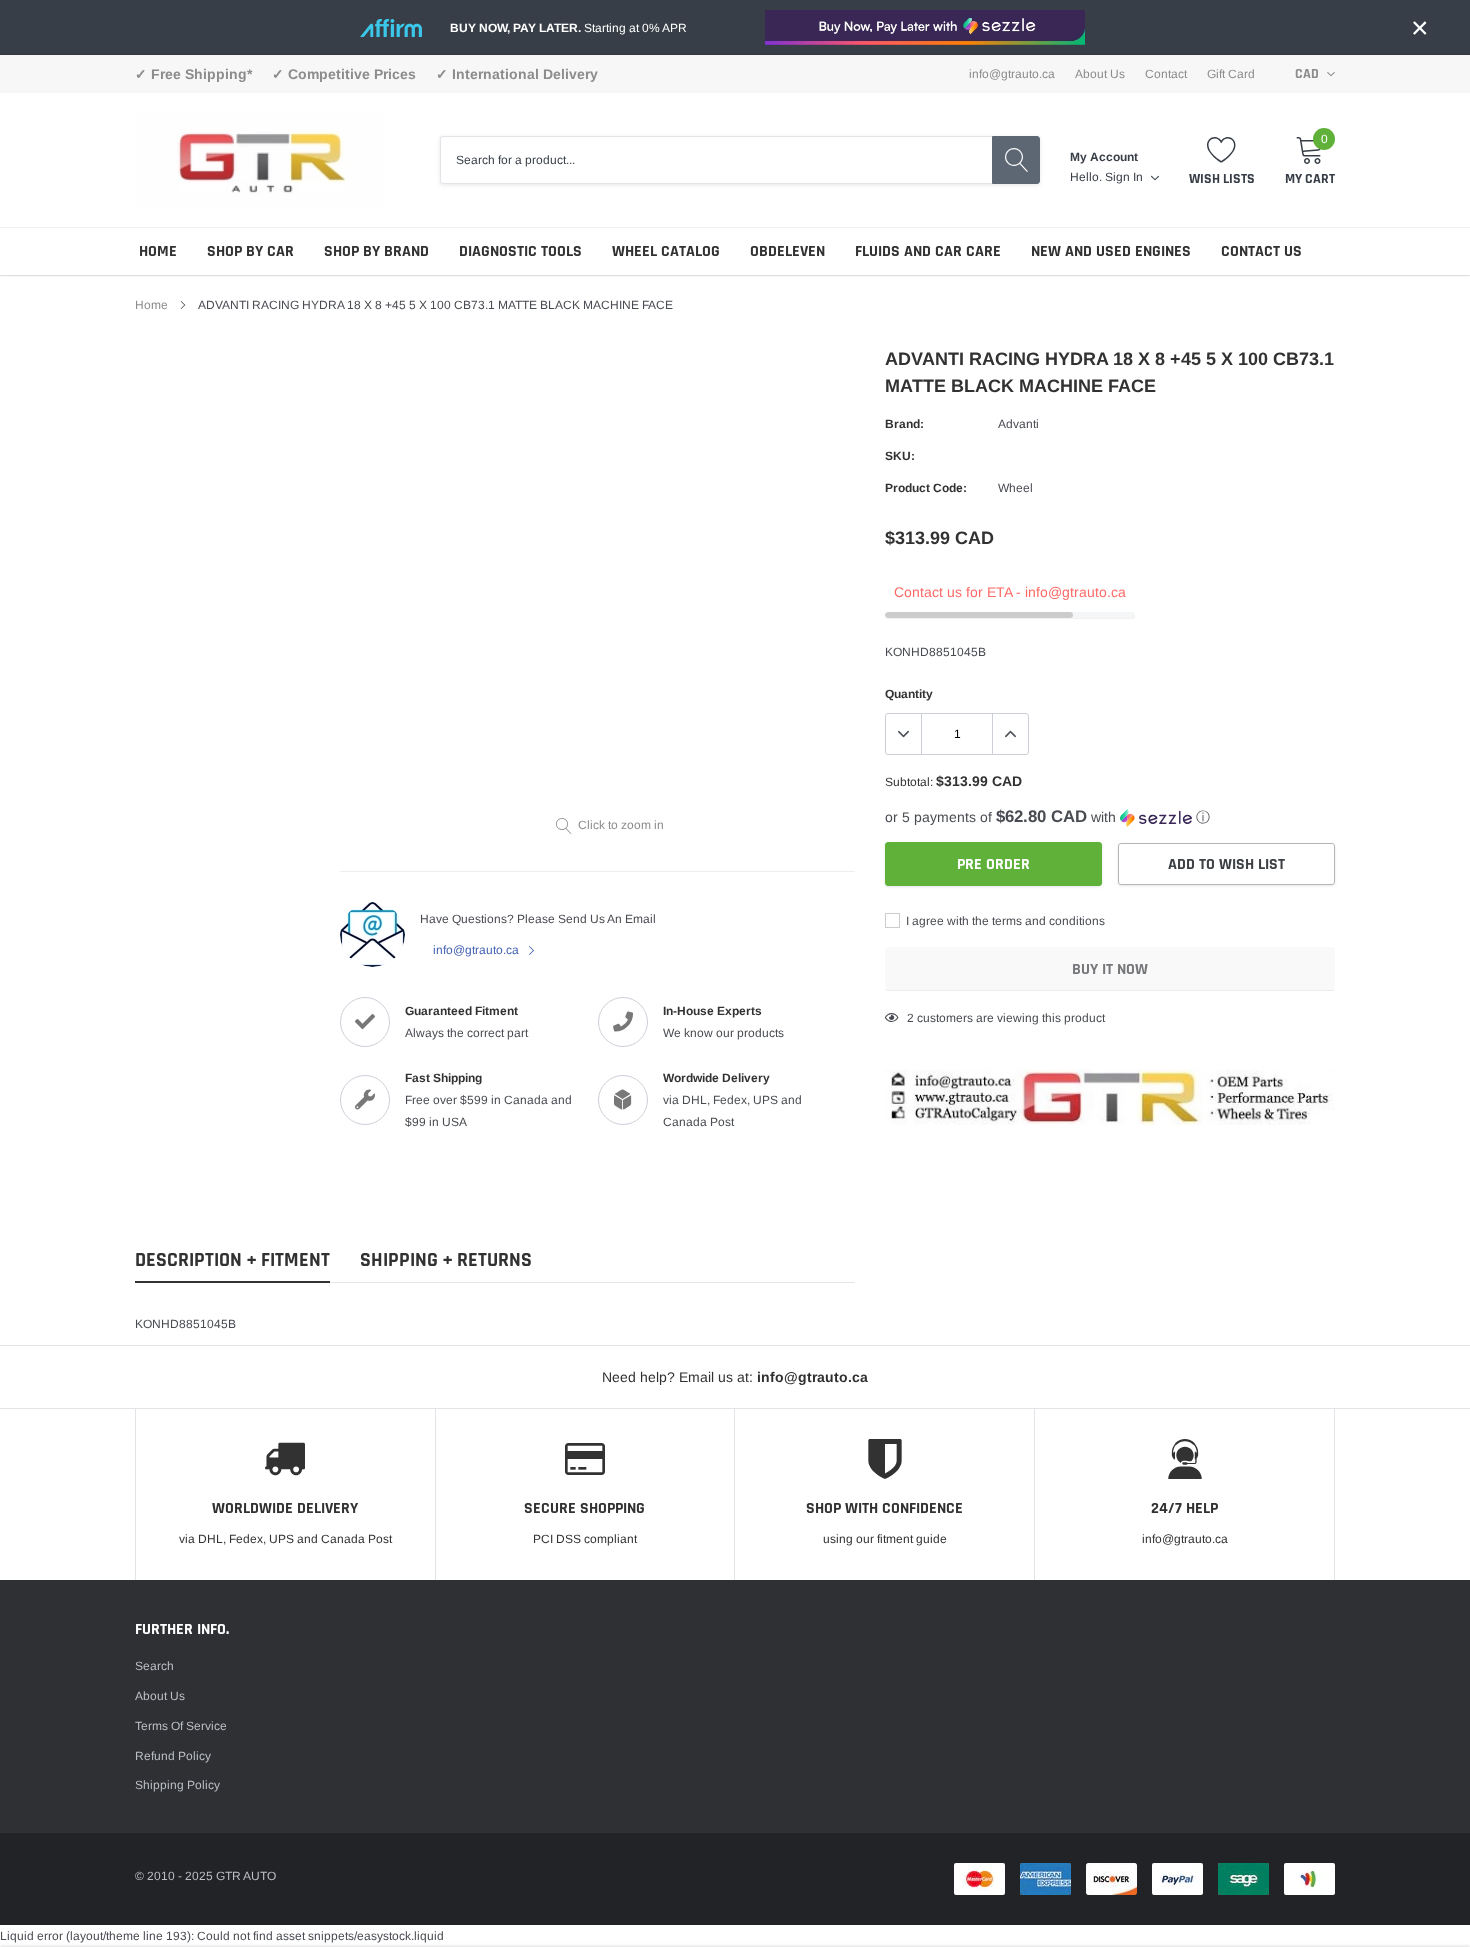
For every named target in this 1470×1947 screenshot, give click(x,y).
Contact (1166, 74)
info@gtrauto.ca (477, 950)
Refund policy (173, 1756)
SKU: (900, 456)
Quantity (909, 694)
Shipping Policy (177, 1785)
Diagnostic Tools (520, 251)
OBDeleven (787, 251)
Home (158, 251)
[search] (1016, 160)
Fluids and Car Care (928, 251)
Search (154, 1666)
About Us (1100, 74)
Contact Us (1261, 251)
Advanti (1018, 424)
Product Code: (926, 488)
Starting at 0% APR (568, 28)
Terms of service (181, 1726)
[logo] (260, 159)
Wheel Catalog (666, 251)
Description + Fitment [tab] (232, 1260)
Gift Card (1231, 74)
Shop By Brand (376, 251)
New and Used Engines (1111, 251)
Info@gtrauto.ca (1012, 74)
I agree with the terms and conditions (1004, 921)
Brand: (904, 424)
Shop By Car (250, 251)
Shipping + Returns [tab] (446, 1260)
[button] (1110, 817)
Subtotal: (909, 782)
